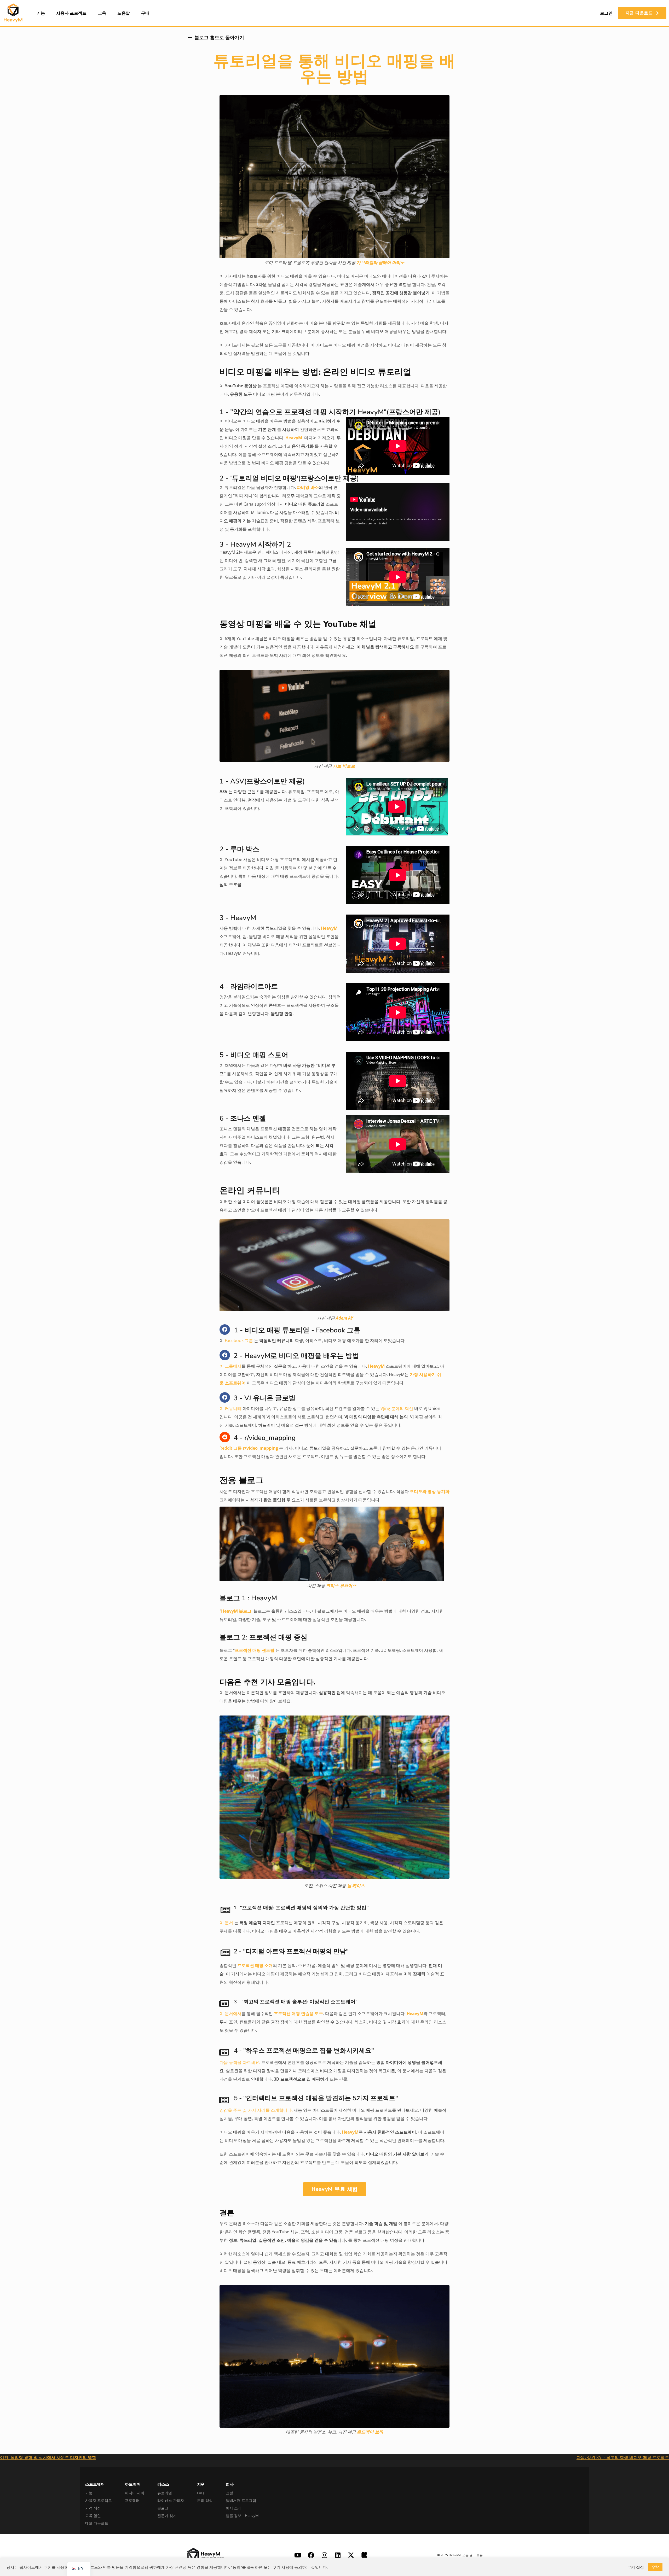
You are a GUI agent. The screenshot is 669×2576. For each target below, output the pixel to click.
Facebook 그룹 (239, 1340)
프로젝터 (132, 2500)
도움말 (124, 13)
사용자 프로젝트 (71, 13)
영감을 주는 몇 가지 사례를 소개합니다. (256, 2110)
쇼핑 (229, 2493)
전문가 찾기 (167, 2516)
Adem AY (344, 1318)
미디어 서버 (135, 2493)
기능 (41, 13)
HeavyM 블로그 (236, 1611)
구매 (145, 13)
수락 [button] (655, 2567)
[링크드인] (338, 2555)
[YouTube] (298, 2555)
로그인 (606, 13)
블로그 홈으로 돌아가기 (219, 38)
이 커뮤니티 (230, 1408)
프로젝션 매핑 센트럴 (255, 1650)
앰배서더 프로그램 (241, 2500)
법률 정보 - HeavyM (242, 2516)
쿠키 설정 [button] (636, 2567)
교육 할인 (93, 2516)
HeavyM (294, 438)
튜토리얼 (165, 2493)
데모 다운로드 (97, 2523)
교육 (102, 13)
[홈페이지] (13, 13)
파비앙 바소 (308, 487)
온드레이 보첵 (370, 2432)
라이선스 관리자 (171, 2500)
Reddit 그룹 (249, 1448)
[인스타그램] (324, 2555)
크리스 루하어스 (341, 1585)
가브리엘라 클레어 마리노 (380, 262)
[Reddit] (225, 1437)
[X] (351, 2555)
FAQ (201, 2493)
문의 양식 (205, 2500)
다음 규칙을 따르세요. (240, 2062)
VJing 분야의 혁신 (397, 1408)
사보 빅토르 (344, 766)
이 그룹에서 (230, 1366)
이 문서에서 (230, 2013)
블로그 (163, 2508)
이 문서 (226, 1923)
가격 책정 (93, 2508)
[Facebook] (225, 1330)
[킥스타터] (364, 2555)
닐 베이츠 (356, 1886)
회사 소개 (234, 2508)
